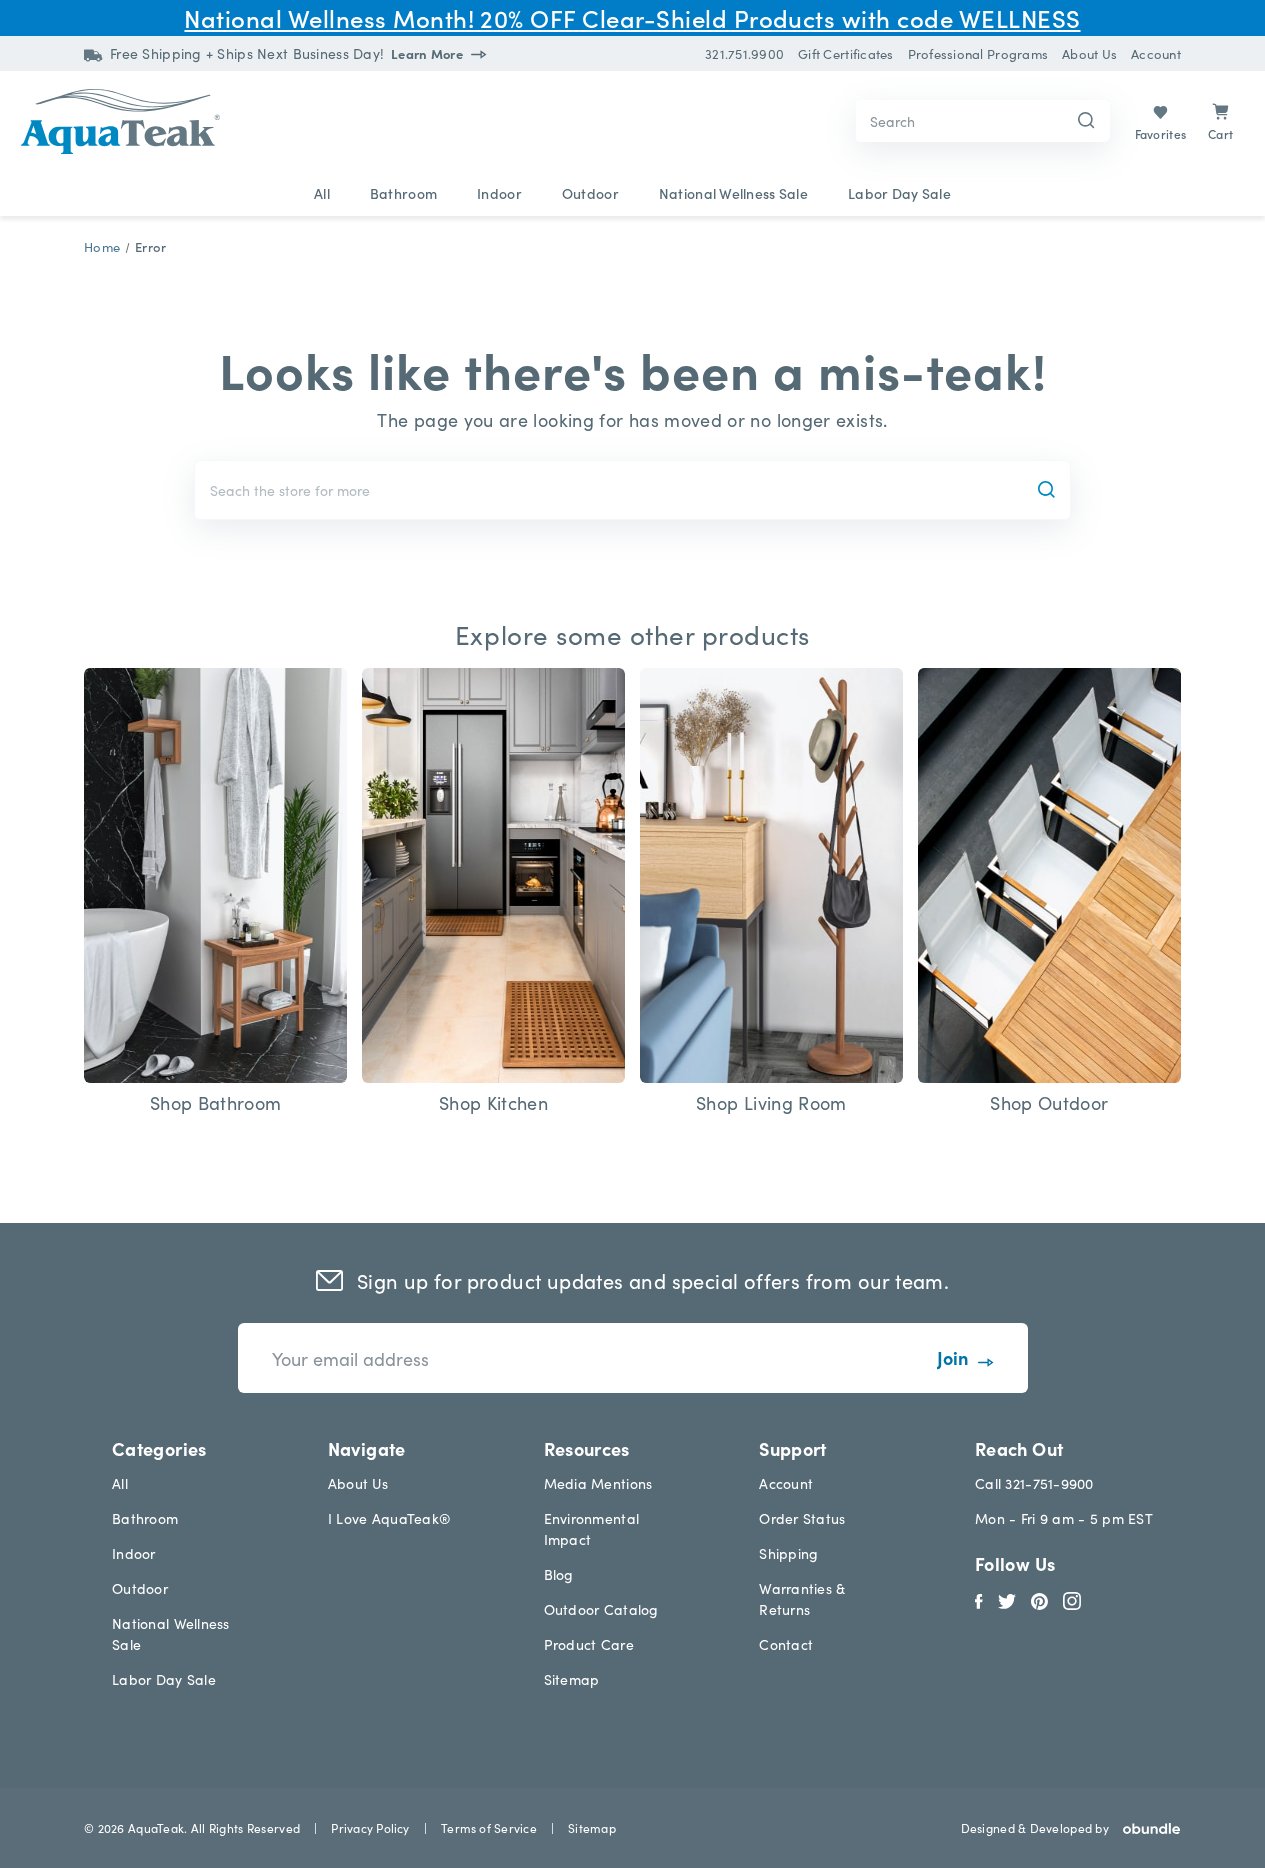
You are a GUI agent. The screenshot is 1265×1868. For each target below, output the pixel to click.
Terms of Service (489, 1827)
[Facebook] (979, 1598)
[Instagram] (1072, 1598)
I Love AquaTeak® (389, 1518)
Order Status (802, 1518)
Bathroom (403, 193)
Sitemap (572, 1679)
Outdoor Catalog (601, 1609)
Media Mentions (598, 1483)
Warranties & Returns (802, 1598)
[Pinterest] (1039, 1598)
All (322, 193)
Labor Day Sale (899, 193)
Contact (786, 1644)
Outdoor (590, 193)
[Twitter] (1007, 1598)
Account (786, 1483)
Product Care (589, 1644)
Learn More (428, 53)
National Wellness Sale (733, 193)
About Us (358, 1483)
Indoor (499, 193)
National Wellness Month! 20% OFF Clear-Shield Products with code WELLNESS (632, 17)
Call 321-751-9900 (1034, 1483)
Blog (559, 1574)
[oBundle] (1145, 1828)
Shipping (788, 1553)
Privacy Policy (370, 1827)
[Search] (1086, 121)
